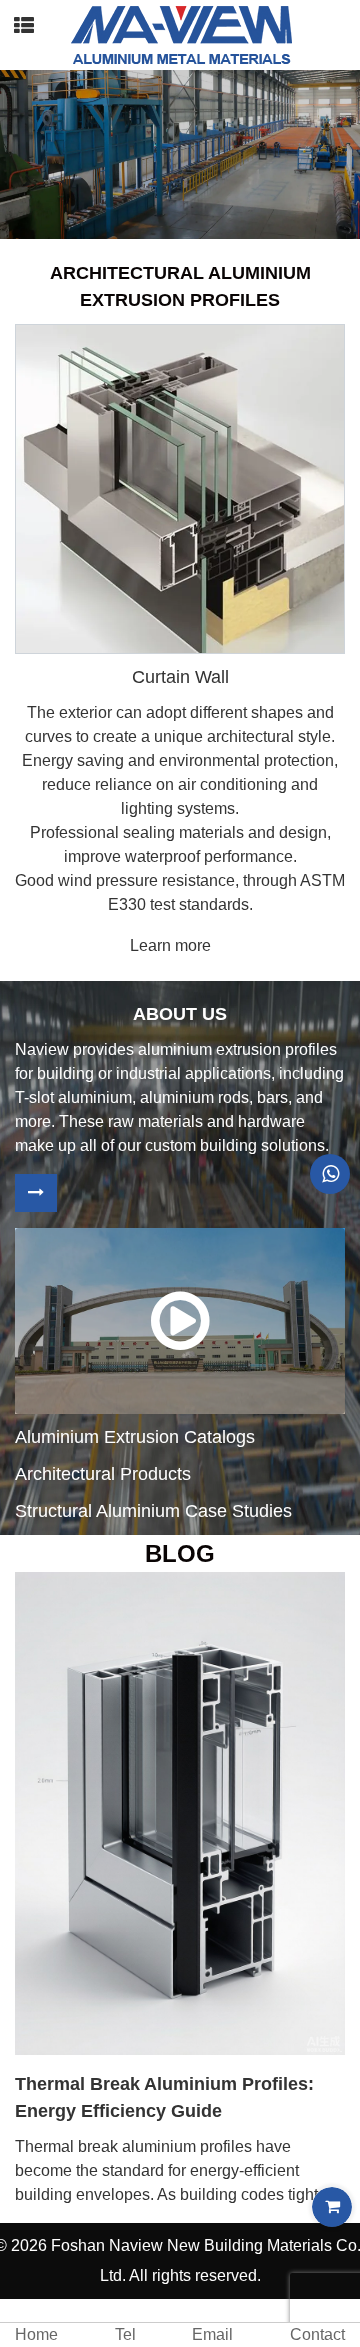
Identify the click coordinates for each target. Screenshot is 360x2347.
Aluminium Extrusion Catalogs (135, 1437)
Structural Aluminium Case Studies (153, 1511)
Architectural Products (103, 1474)
